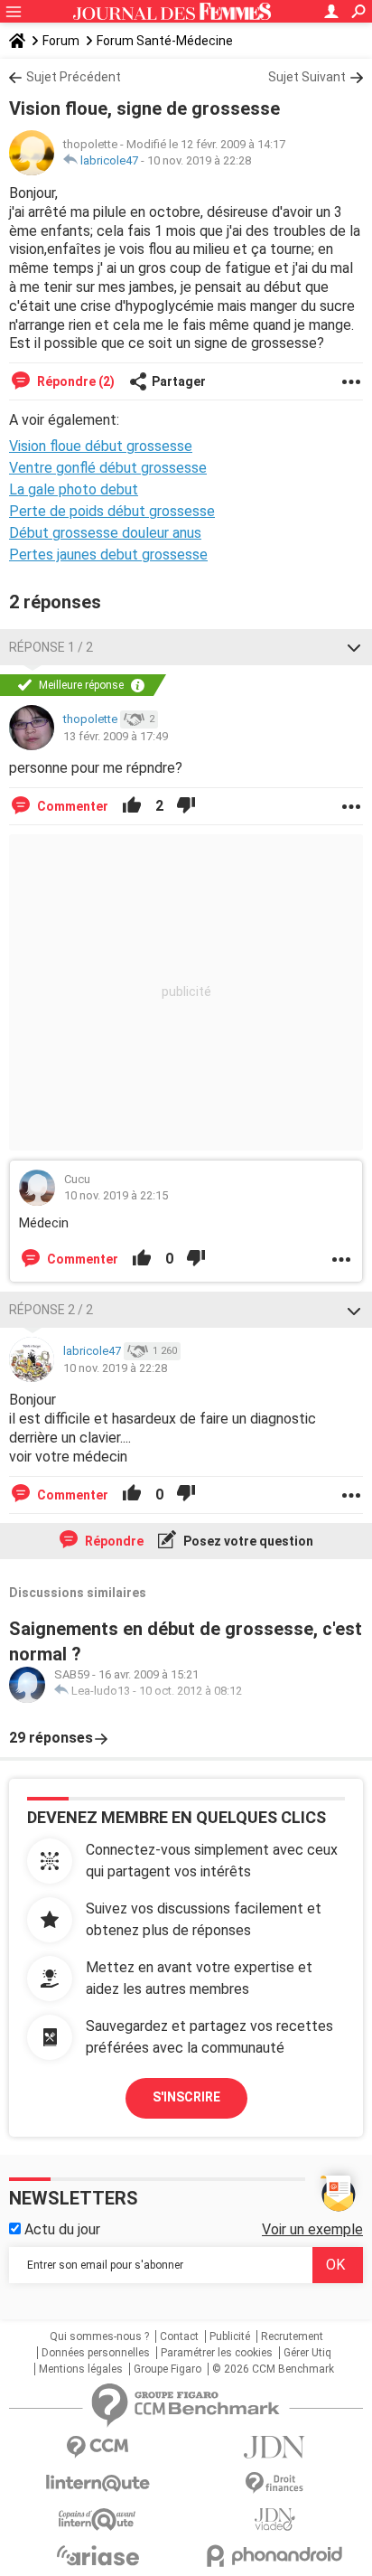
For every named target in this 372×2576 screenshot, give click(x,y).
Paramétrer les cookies (217, 2353)
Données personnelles (96, 2353)
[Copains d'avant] (98, 2520)
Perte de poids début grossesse (112, 511)
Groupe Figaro (167, 2369)
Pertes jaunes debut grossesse (108, 555)
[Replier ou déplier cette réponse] (354, 647)
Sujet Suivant (307, 77)
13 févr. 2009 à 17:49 (116, 736)
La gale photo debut (74, 489)
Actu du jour (60, 2229)
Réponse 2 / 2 (51, 1310)
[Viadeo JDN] (274, 2520)
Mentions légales (81, 2369)
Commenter (71, 806)
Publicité (230, 2336)
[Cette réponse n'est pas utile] (186, 806)
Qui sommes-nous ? (99, 2336)
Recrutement (292, 2336)
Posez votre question (247, 1541)
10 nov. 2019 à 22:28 (199, 160)
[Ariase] (98, 2555)
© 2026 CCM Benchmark (273, 2369)
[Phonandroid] (274, 2556)
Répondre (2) (74, 381)
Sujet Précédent (74, 77)
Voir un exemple (312, 2229)
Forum (61, 41)
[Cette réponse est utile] (132, 806)
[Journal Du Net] (274, 2447)
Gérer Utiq (307, 2353)
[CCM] (98, 2447)
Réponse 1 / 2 (51, 647)
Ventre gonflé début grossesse (108, 468)
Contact (179, 2336)
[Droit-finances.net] (274, 2483)
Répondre (113, 1541)
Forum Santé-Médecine (165, 41)
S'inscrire (186, 2097)
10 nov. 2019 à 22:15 (116, 1195)
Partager (179, 381)
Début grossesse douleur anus (105, 533)
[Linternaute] (98, 2483)
